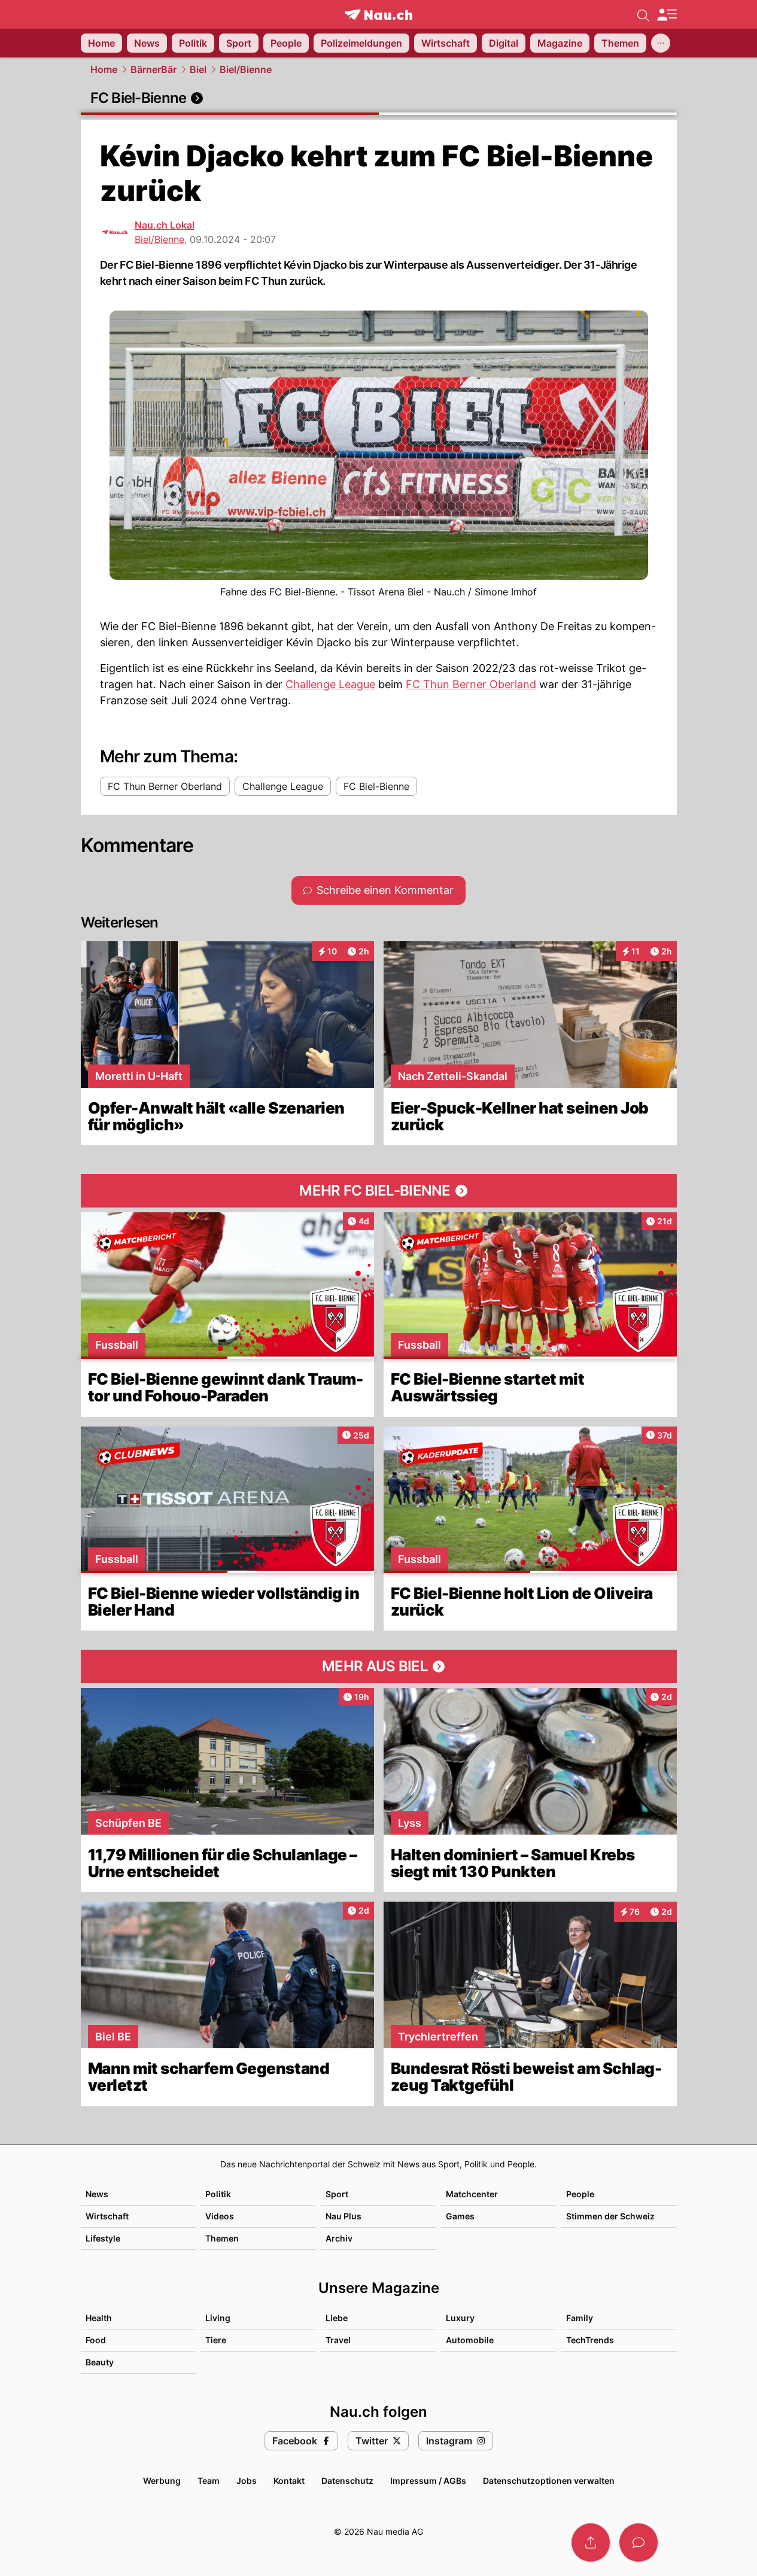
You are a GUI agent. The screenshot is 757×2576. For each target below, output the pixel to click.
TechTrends (590, 2340)
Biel (198, 69)
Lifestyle (103, 2238)
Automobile (470, 2340)
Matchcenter (472, 2194)
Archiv (339, 2238)
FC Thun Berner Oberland (471, 684)
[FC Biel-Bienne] (379, 98)
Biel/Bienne (246, 69)
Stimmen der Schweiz (610, 2216)
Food (96, 2340)
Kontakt (289, 2481)
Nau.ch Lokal (165, 225)
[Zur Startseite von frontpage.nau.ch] (378, 15)
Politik (218, 2194)
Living (218, 2318)
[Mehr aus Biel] (379, 1666)
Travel (338, 2340)
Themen (222, 2238)
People (580, 2194)
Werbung (162, 2481)
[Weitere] (661, 43)
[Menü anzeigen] (667, 15)
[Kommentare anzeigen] (639, 2542)
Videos (220, 2216)
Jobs (247, 2481)
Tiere (216, 2340)
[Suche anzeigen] (643, 14)
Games (460, 2216)
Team (209, 2481)
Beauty (100, 2362)
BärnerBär (153, 69)
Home (104, 69)
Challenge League (330, 684)
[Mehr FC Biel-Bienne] (379, 1191)
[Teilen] (591, 2542)
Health (99, 2318)
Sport (337, 2194)
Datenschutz (347, 2481)
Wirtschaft (107, 2216)
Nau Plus (343, 2216)
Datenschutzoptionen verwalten (549, 2481)
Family (580, 2318)
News (97, 2194)
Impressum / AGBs (428, 2481)
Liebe (337, 2318)
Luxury (460, 2318)
